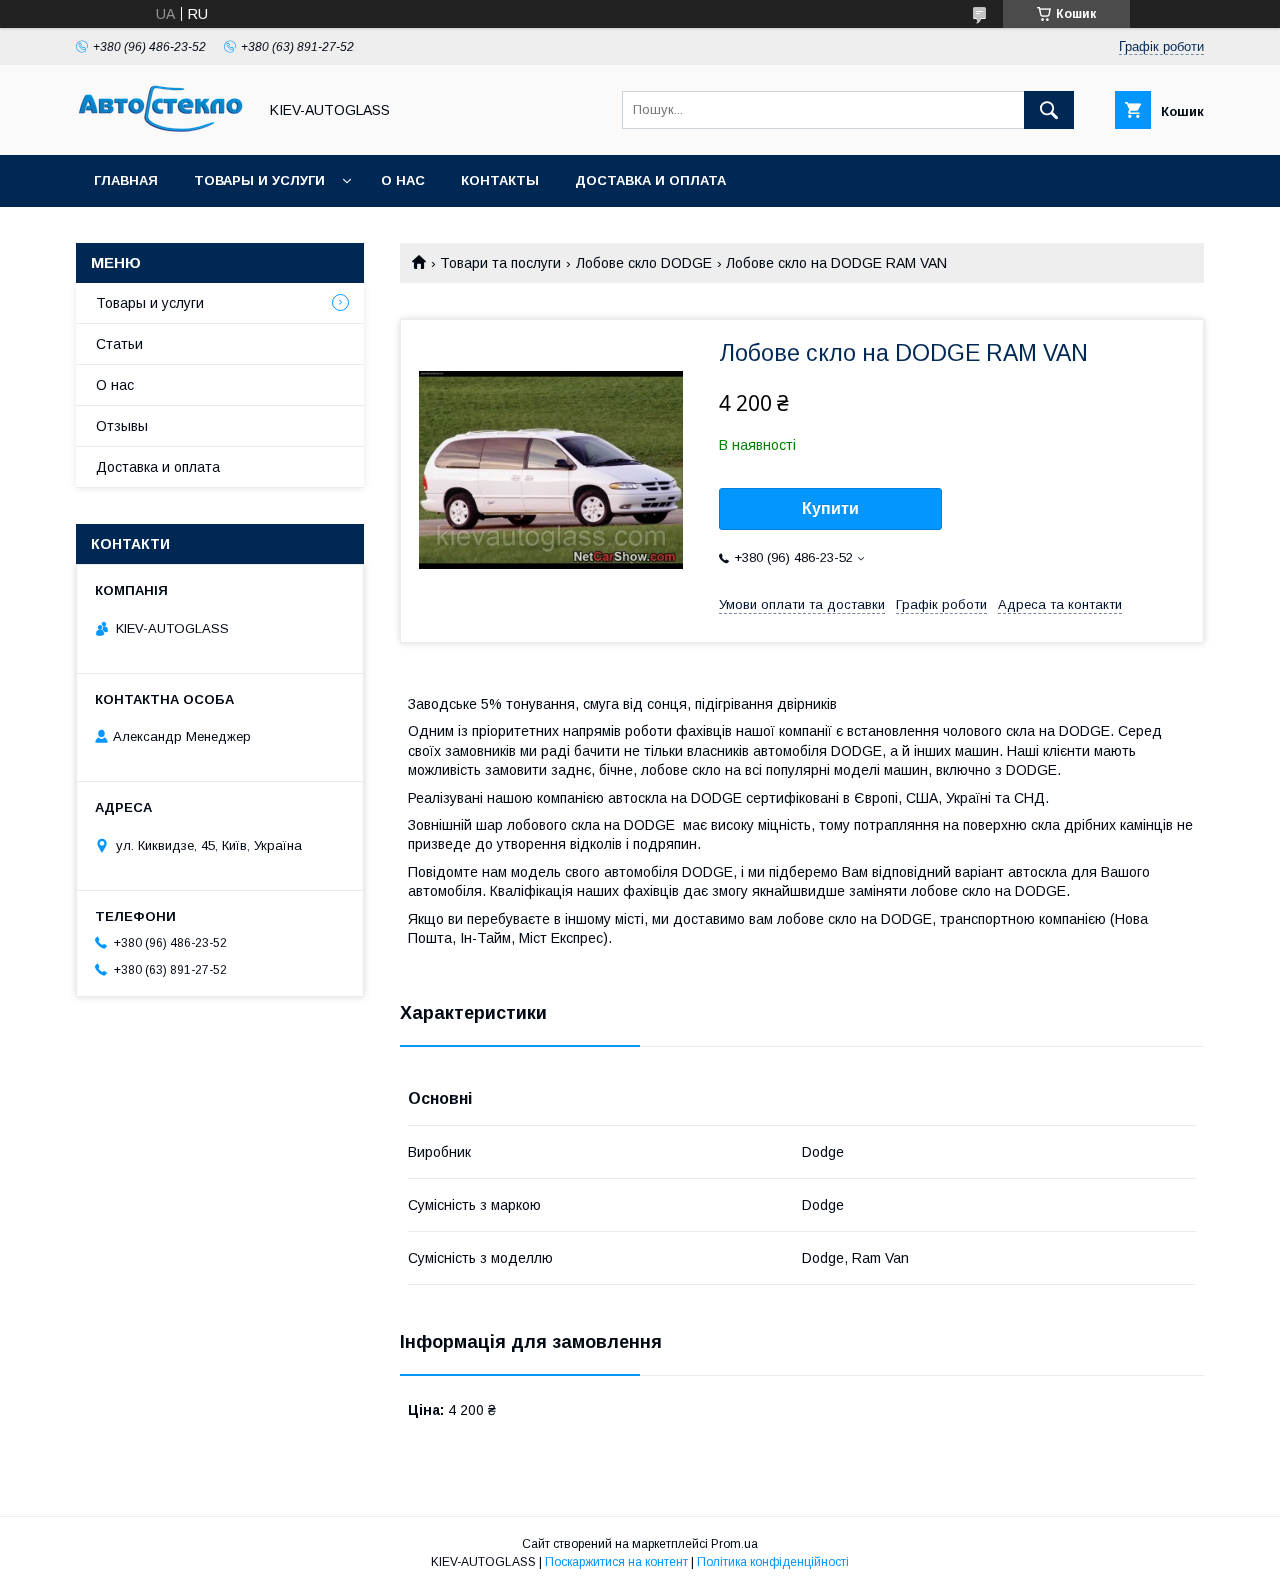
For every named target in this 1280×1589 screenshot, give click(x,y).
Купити (830, 508)
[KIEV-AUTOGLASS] (161, 129)
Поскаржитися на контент (616, 1562)
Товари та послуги (500, 263)
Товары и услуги (259, 180)
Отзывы (122, 426)
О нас (403, 180)
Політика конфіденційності (773, 1562)
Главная (126, 180)
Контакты (500, 180)
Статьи (119, 344)
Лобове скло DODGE (644, 263)
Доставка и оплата (650, 180)
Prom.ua (734, 1544)
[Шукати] (1049, 110)
